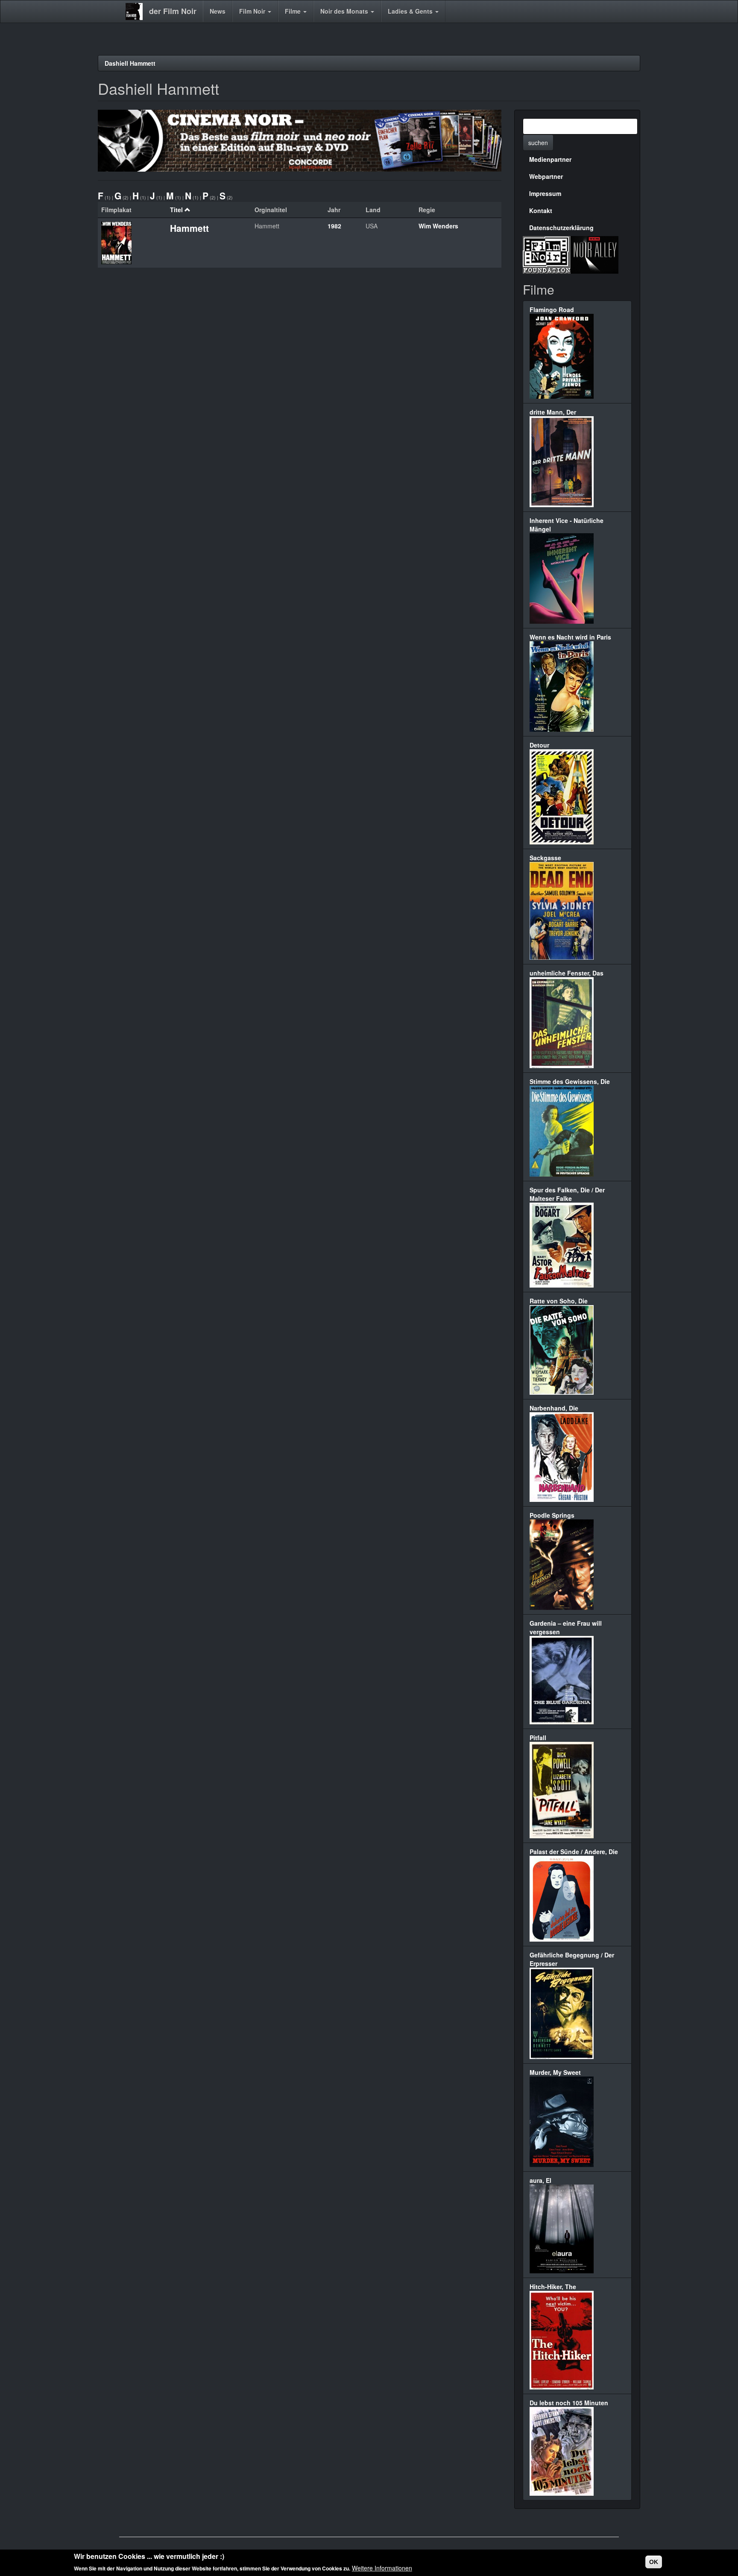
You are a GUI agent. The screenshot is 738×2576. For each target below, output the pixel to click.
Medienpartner (550, 159)
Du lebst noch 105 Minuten (569, 2403)
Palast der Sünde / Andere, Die (574, 1852)
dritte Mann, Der (553, 412)
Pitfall (538, 1738)
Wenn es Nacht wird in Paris (570, 637)
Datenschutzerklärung (561, 228)
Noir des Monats (345, 11)
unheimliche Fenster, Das (567, 973)
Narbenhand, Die (554, 1408)
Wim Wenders (438, 226)
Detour (539, 745)
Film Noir (253, 11)
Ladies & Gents (411, 11)
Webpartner (546, 176)
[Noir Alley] (594, 254)
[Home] (137, 12)
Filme (294, 11)
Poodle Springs (552, 1515)
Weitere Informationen (382, 2567)
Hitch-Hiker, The (553, 2287)
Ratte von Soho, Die (559, 1301)
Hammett (189, 228)
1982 (334, 226)
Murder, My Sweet (555, 2072)
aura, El (540, 2180)
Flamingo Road (552, 310)
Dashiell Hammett (130, 63)
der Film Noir (173, 11)
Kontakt (541, 210)
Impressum (545, 193)
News (218, 11)
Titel (176, 210)
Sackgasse (545, 858)
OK (654, 2562)
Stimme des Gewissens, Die (570, 1081)
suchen (538, 143)
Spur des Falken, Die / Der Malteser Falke (567, 1194)
